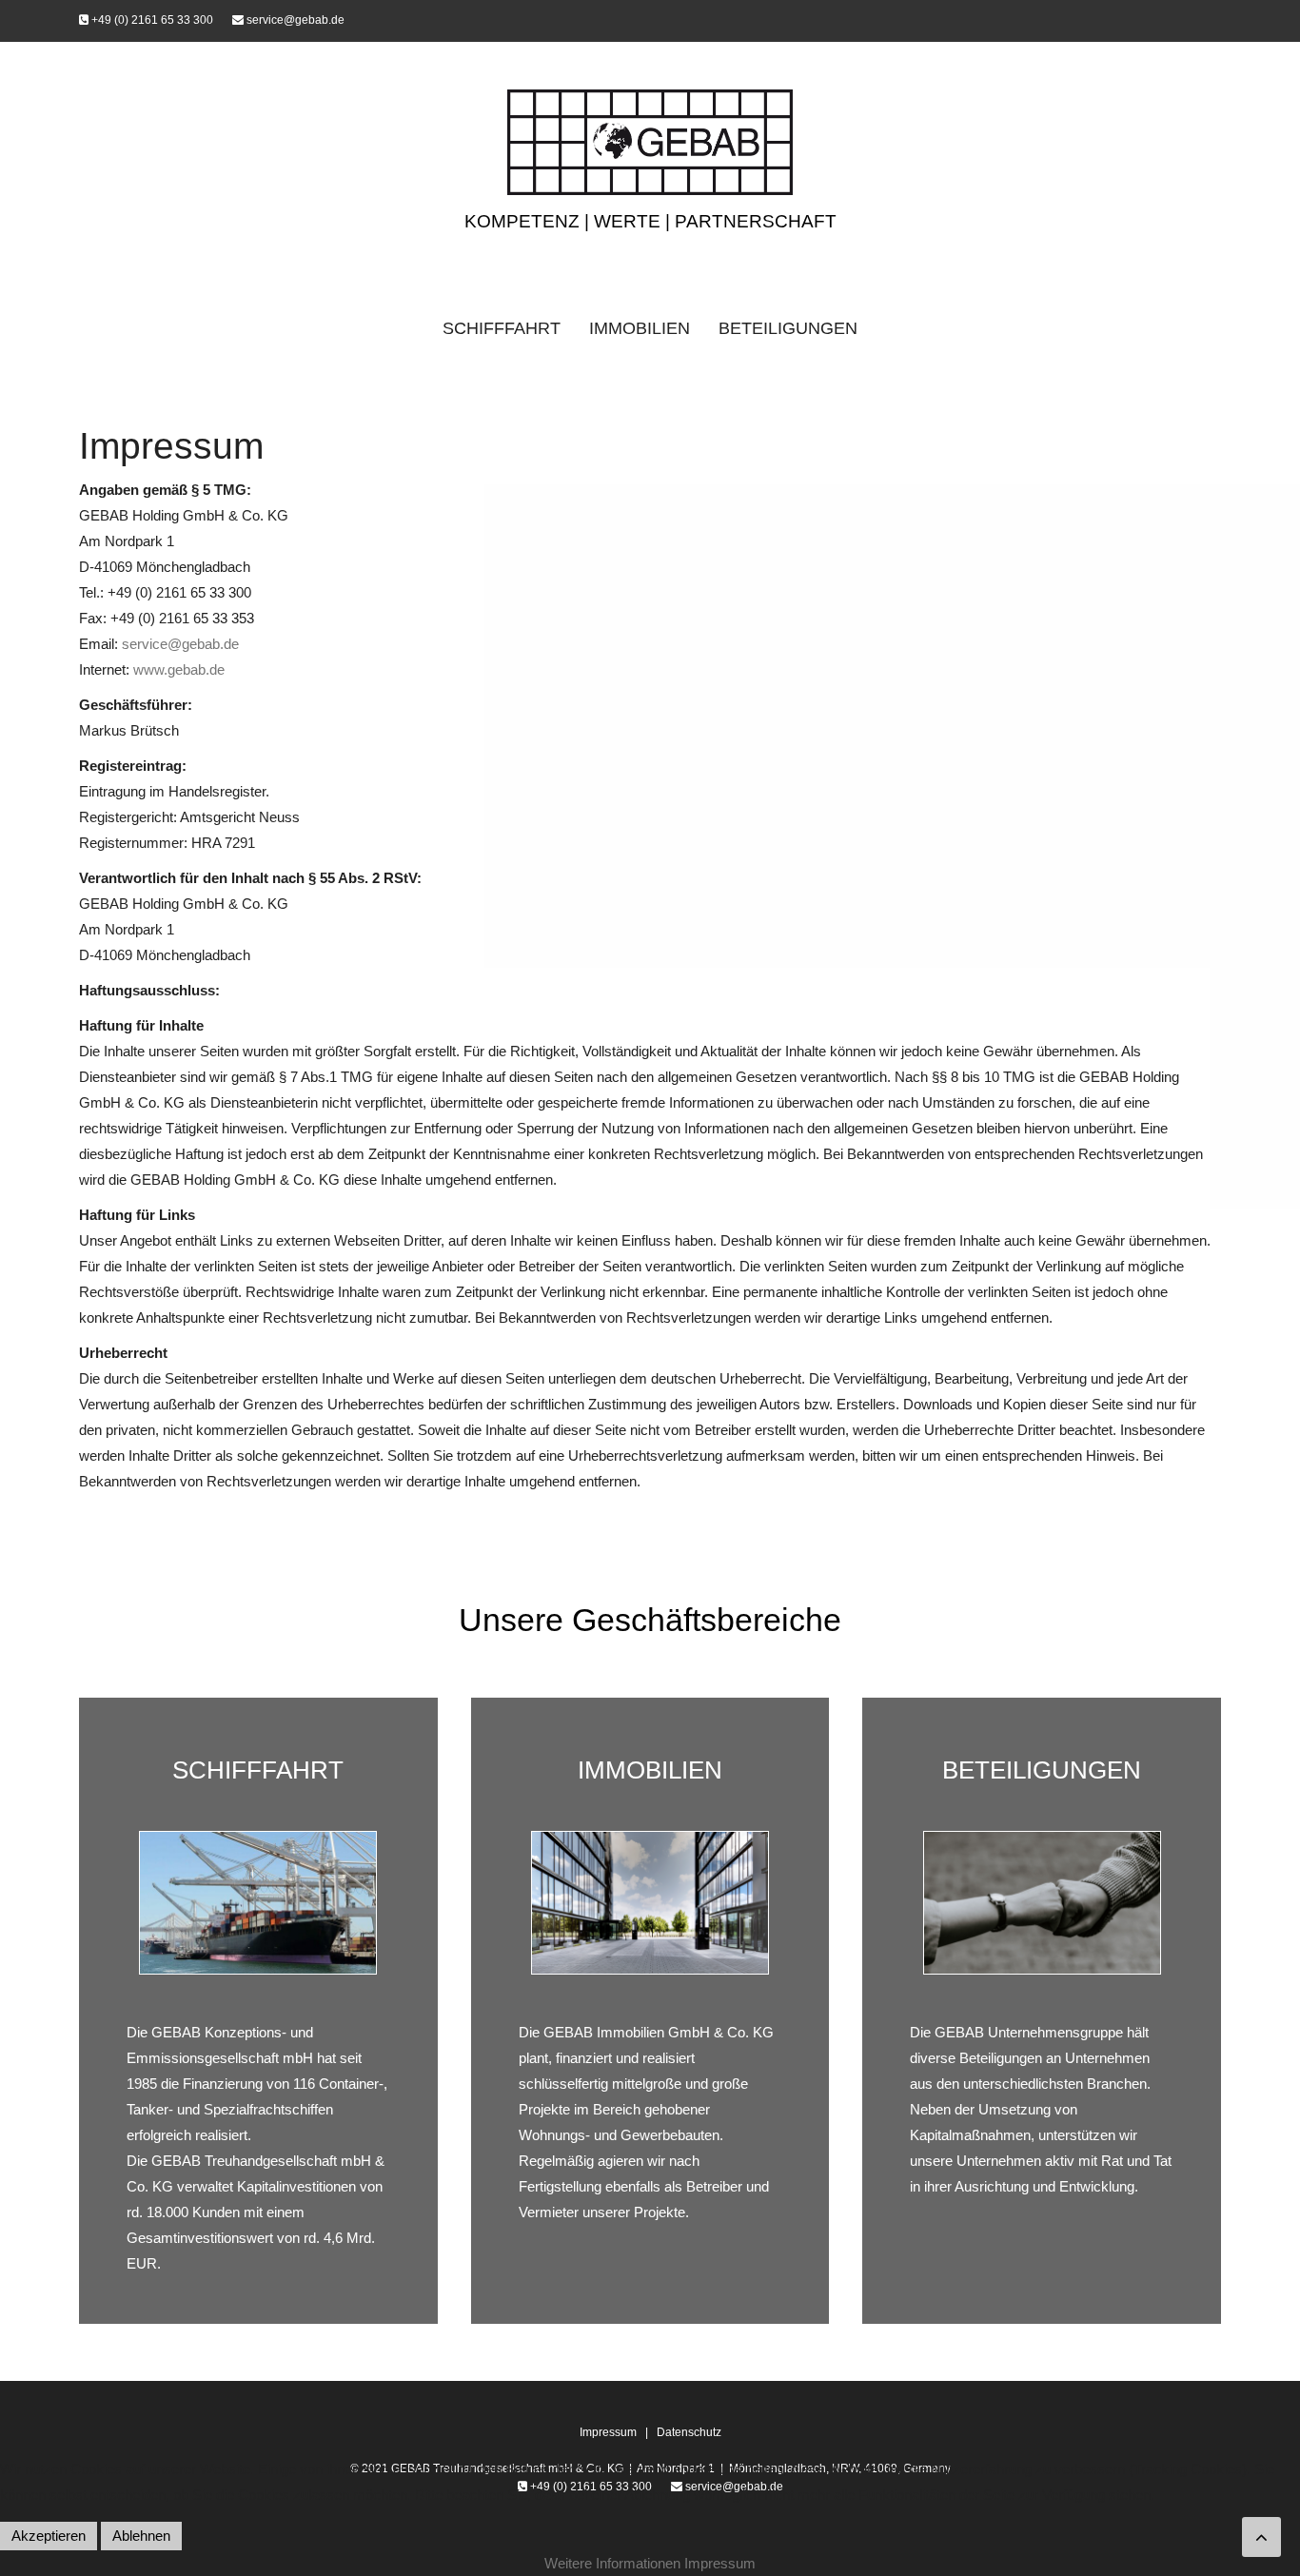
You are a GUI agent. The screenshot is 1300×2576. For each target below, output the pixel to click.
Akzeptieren (49, 2536)
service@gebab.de (294, 20)
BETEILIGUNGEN (1042, 1770)
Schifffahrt (502, 328)
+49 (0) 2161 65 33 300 (151, 20)
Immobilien (640, 328)
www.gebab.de (179, 669)
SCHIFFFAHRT (258, 1770)
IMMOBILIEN (650, 1770)
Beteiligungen (788, 328)
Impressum (610, 2432)
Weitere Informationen (612, 2563)
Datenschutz (689, 2432)
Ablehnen (141, 2536)
